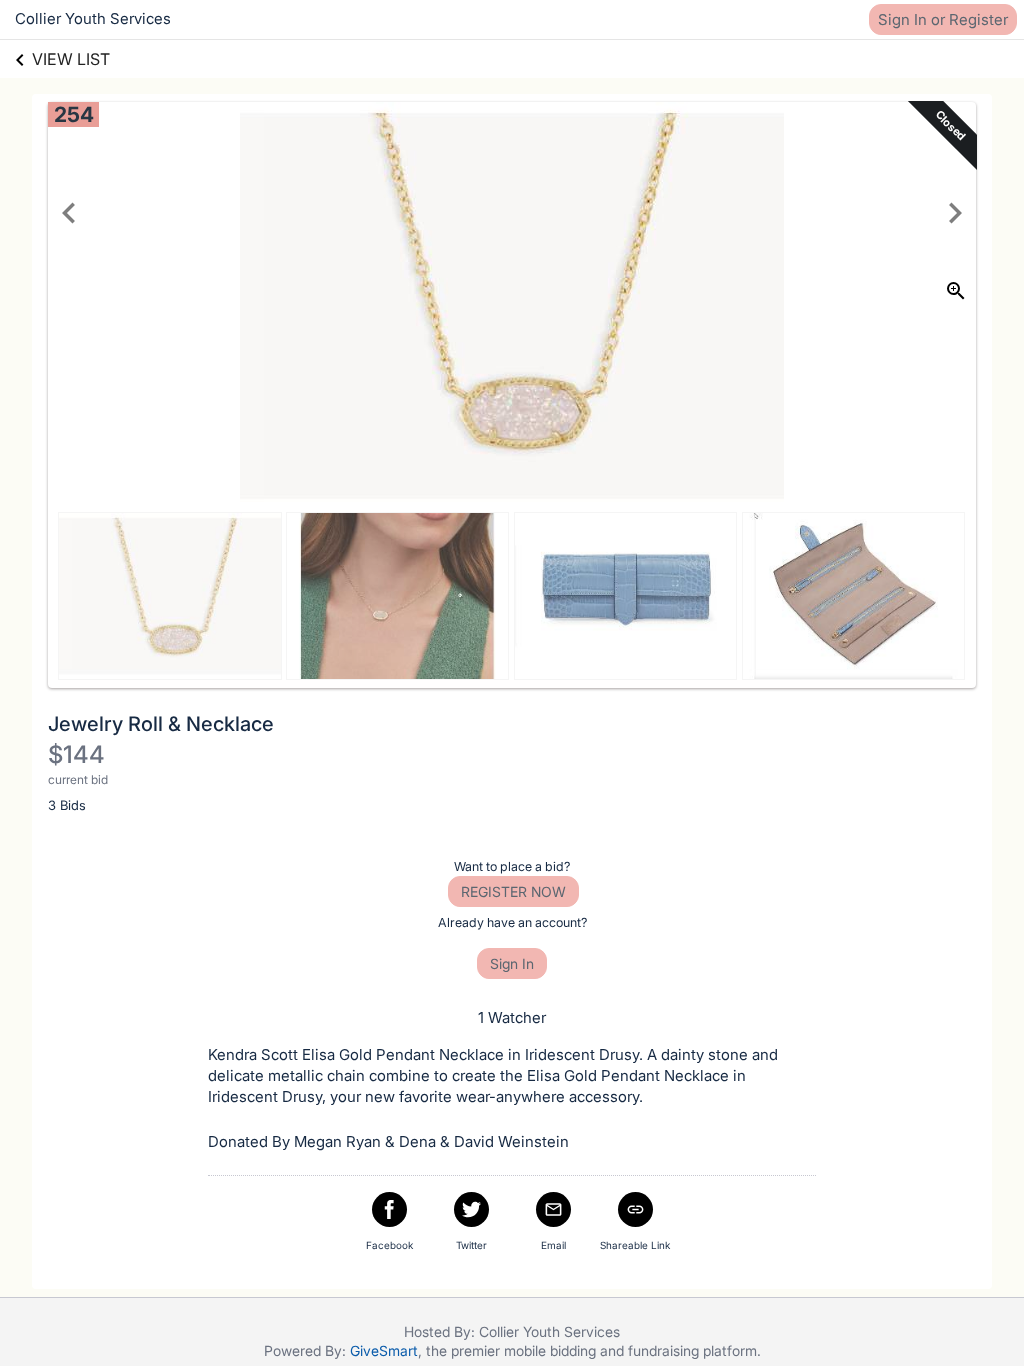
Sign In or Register (943, 19)
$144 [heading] (76, 754)
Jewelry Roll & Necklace (161, 724)
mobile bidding (550, 1350)
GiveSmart (384, 1350)
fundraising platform (692, 1350)
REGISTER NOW (513, 891)
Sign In (512, 963)
